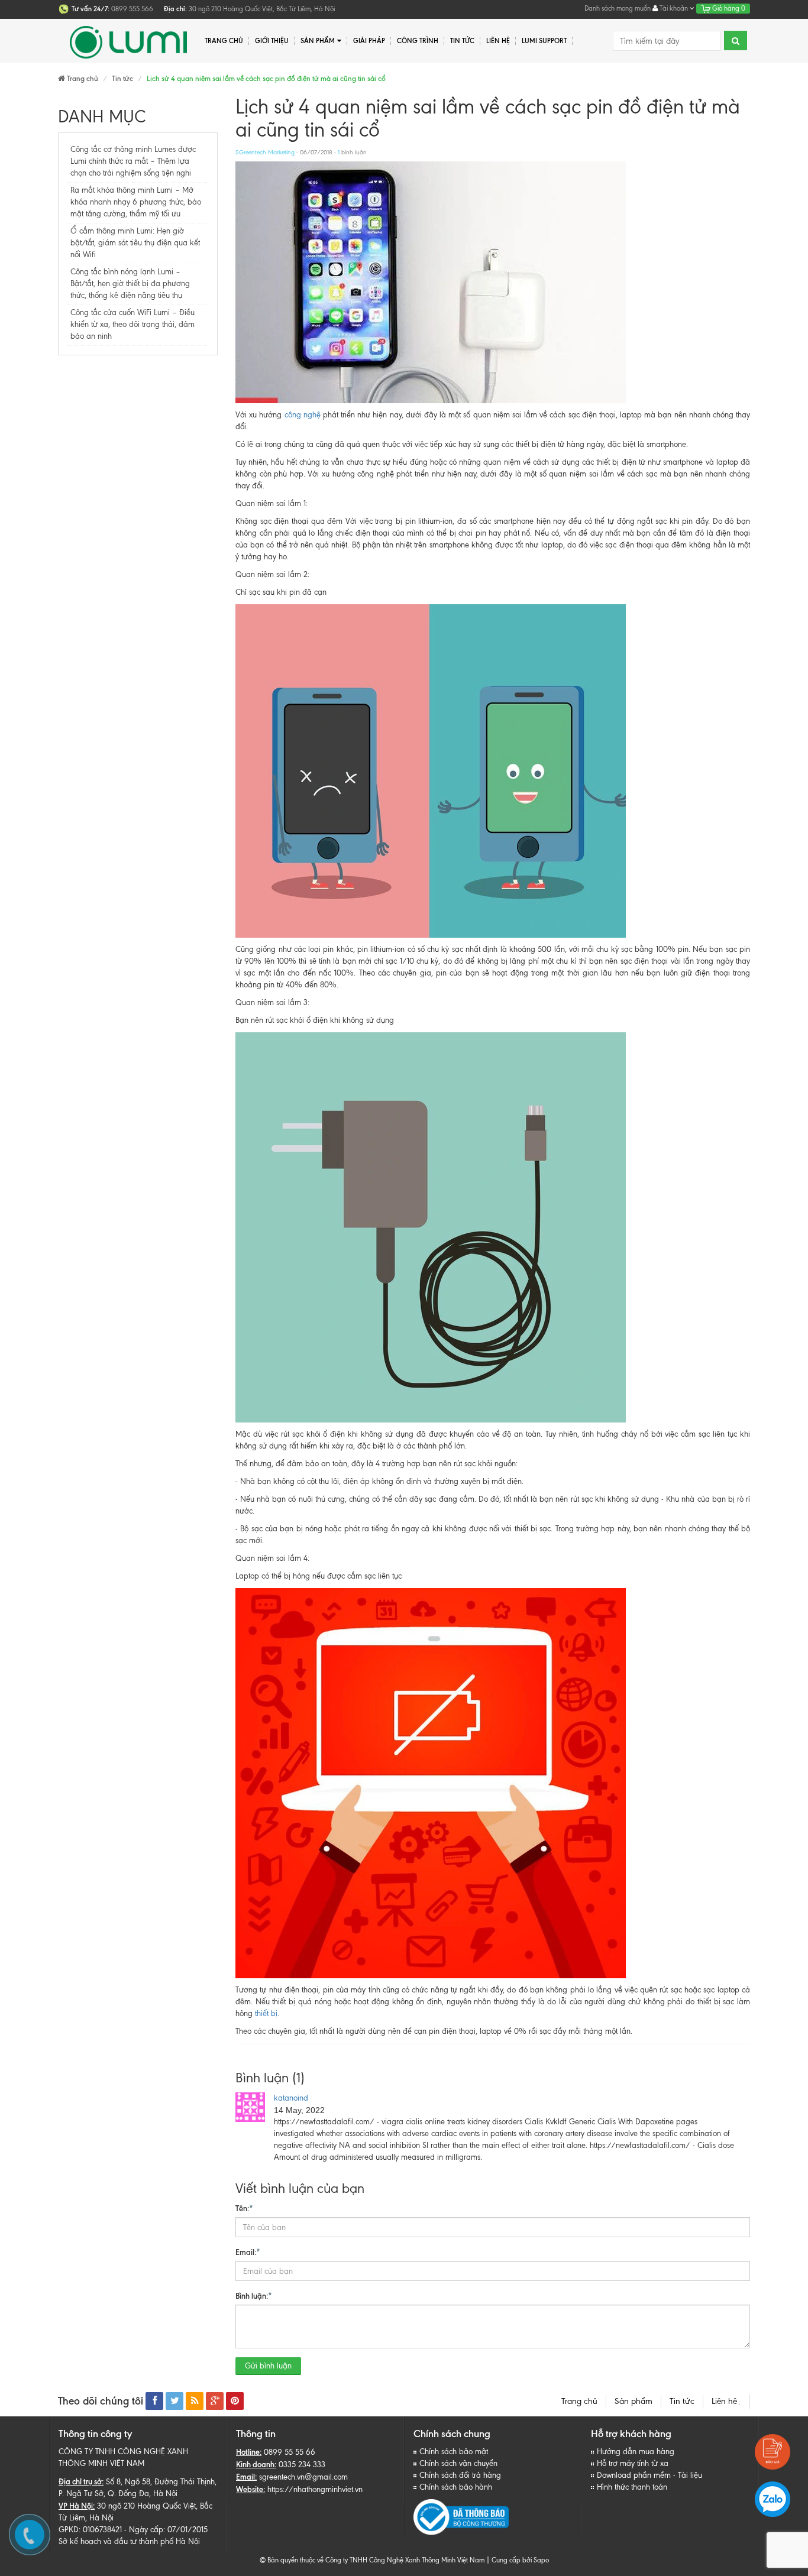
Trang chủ (224, 41)
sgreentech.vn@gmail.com (303, 2477)
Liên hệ (498, 41)
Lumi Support (544, 41)
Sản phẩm (318, 41)
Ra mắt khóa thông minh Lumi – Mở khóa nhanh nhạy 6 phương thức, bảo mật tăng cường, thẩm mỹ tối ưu (136, 202)
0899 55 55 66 (290, 2452)
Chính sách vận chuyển (458, 2463)
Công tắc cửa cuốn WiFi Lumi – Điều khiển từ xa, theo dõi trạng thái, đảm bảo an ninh (132, 324)
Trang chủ (579, 2401)
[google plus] (215, 2401)
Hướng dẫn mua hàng (636, 2452)
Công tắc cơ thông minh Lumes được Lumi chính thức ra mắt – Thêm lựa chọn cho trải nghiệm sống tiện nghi (133, 161)
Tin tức (682, 2401)
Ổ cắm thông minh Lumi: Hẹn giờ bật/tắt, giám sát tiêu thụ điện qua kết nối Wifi (135, 243)
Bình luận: (254, 2296)
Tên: (244, 2208)
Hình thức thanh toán (632, 2487)
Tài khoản (674, 8)
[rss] (195, 2401)
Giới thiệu (272, 41)
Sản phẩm (634, 2401)
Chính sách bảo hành (456, 2487)
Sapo (541, 2560)
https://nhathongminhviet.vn (315, 2489)
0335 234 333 (302, 2465)
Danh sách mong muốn (618, 8)
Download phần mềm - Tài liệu (649, 2475)
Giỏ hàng (728, 8)
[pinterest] (235, 2401)
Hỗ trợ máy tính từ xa (633, 2463)
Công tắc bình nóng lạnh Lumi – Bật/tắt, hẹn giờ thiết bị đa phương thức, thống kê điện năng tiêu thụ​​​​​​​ (130, 283)
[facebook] (154, 2401)
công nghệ (304, 415)
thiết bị (266, 2013)
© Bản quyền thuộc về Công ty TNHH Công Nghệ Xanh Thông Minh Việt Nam (372, 2560)
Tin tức (462, 41)
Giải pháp (369, 41)
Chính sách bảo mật (454, 2452)
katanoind (291, 2098)
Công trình (418, 41)
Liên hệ (726, 2401)
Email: (248, 2252)
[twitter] (174, 2401)
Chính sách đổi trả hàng (460, 2475)
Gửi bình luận (268, 2366)
